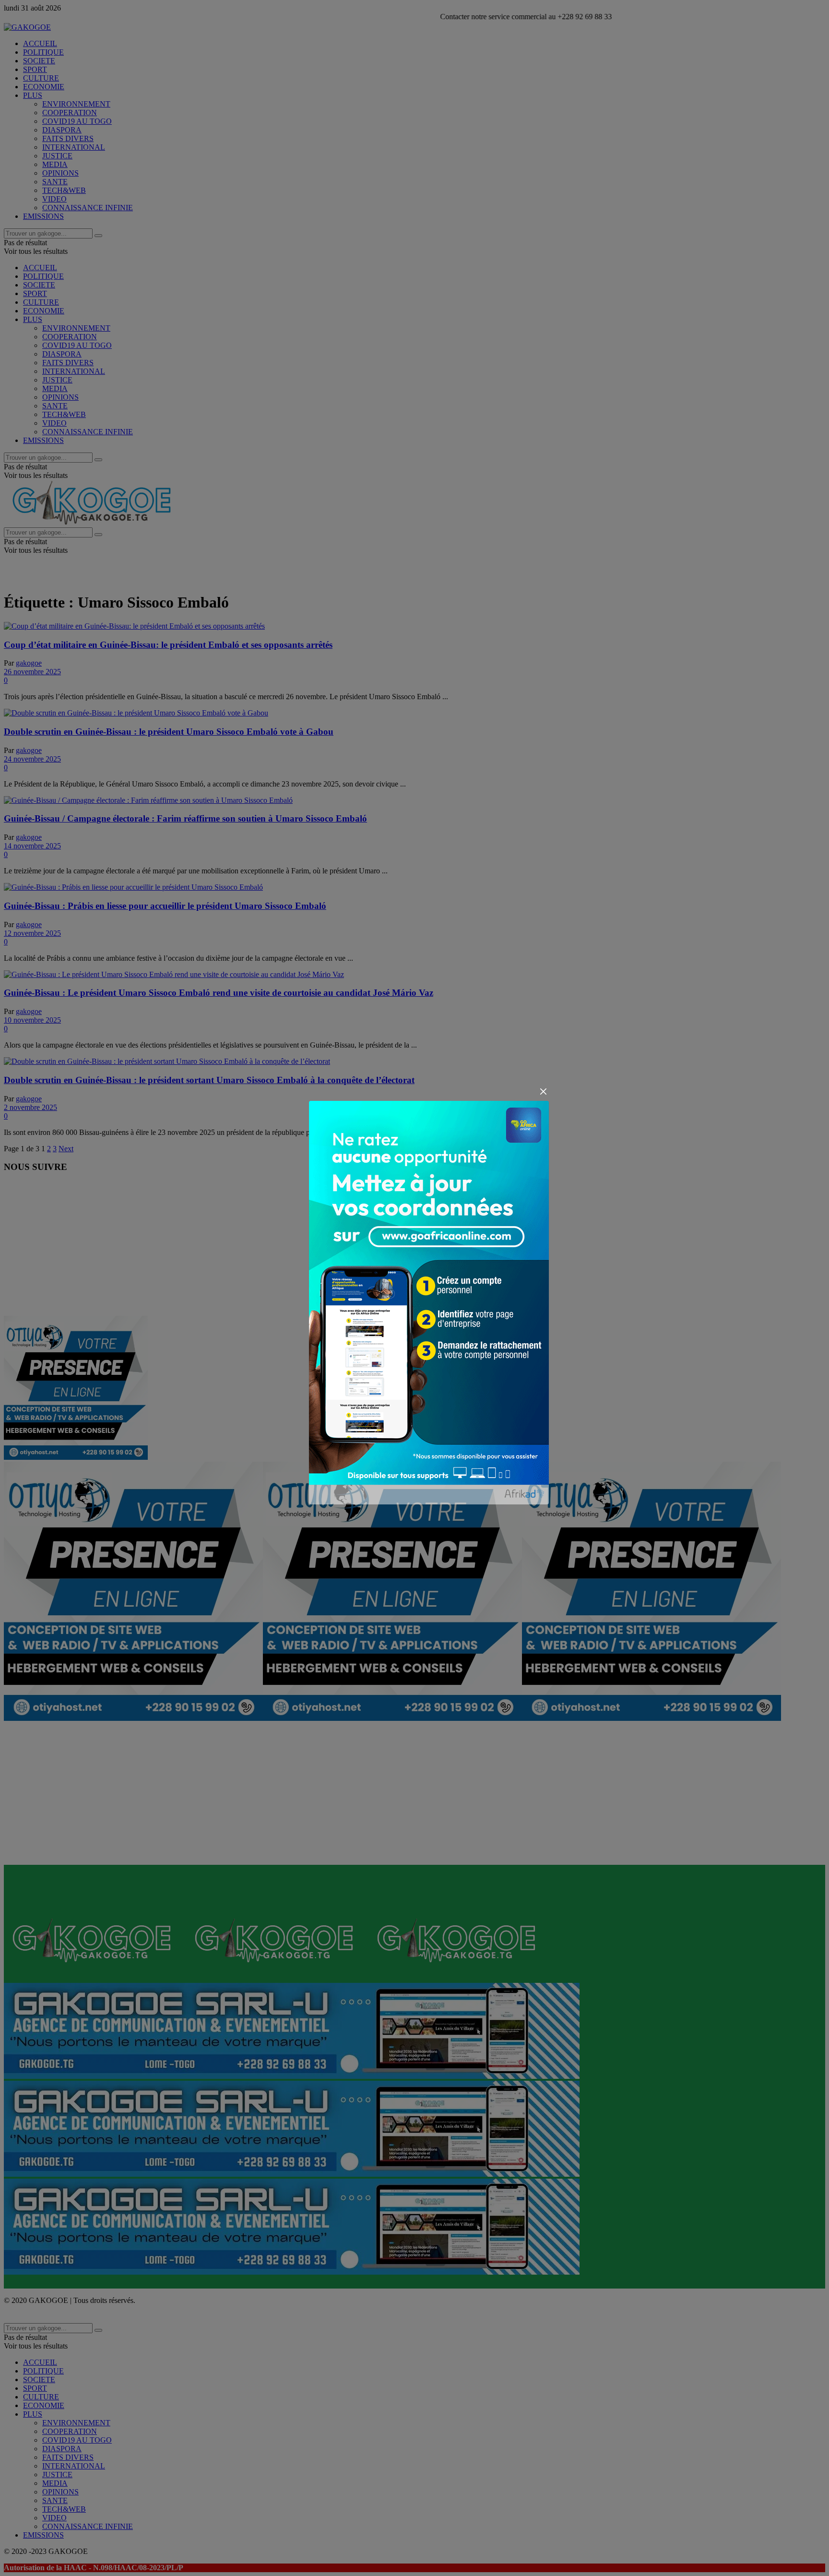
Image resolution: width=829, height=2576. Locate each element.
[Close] (543, 1092)
